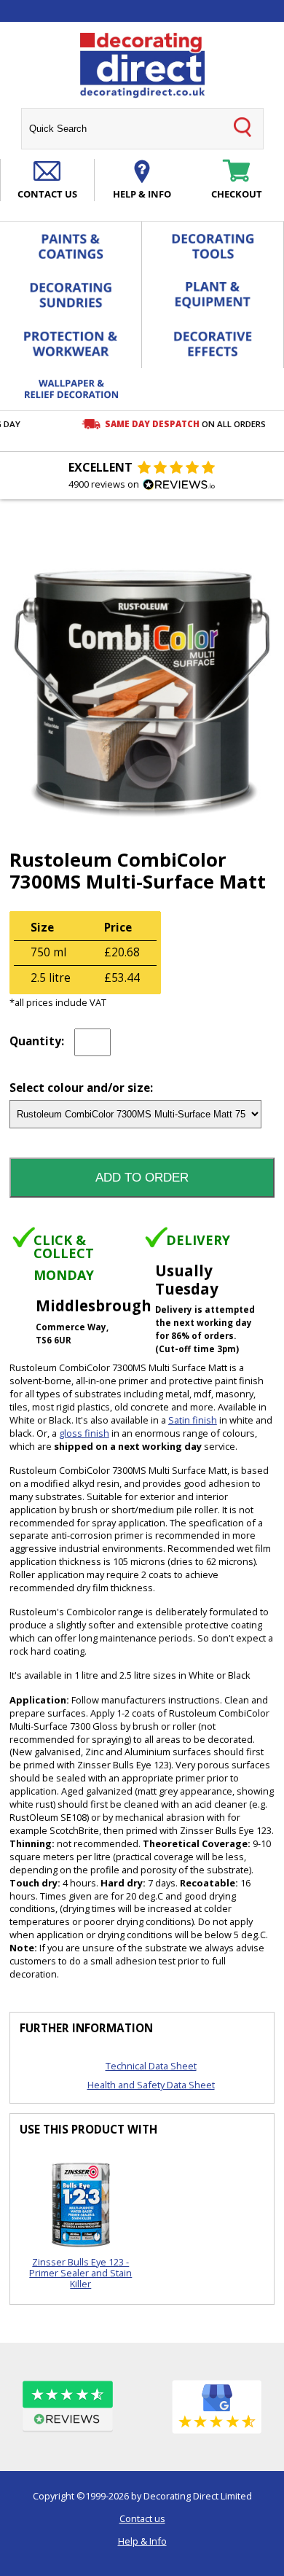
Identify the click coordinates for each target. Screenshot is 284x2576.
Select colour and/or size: (81, 1089)
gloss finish (84, 1433)
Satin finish (193, 1420)
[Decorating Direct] (142, 66)
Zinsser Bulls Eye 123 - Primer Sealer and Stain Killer (80, 2273)
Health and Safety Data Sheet (151, 2085)
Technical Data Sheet (151, 2066)
